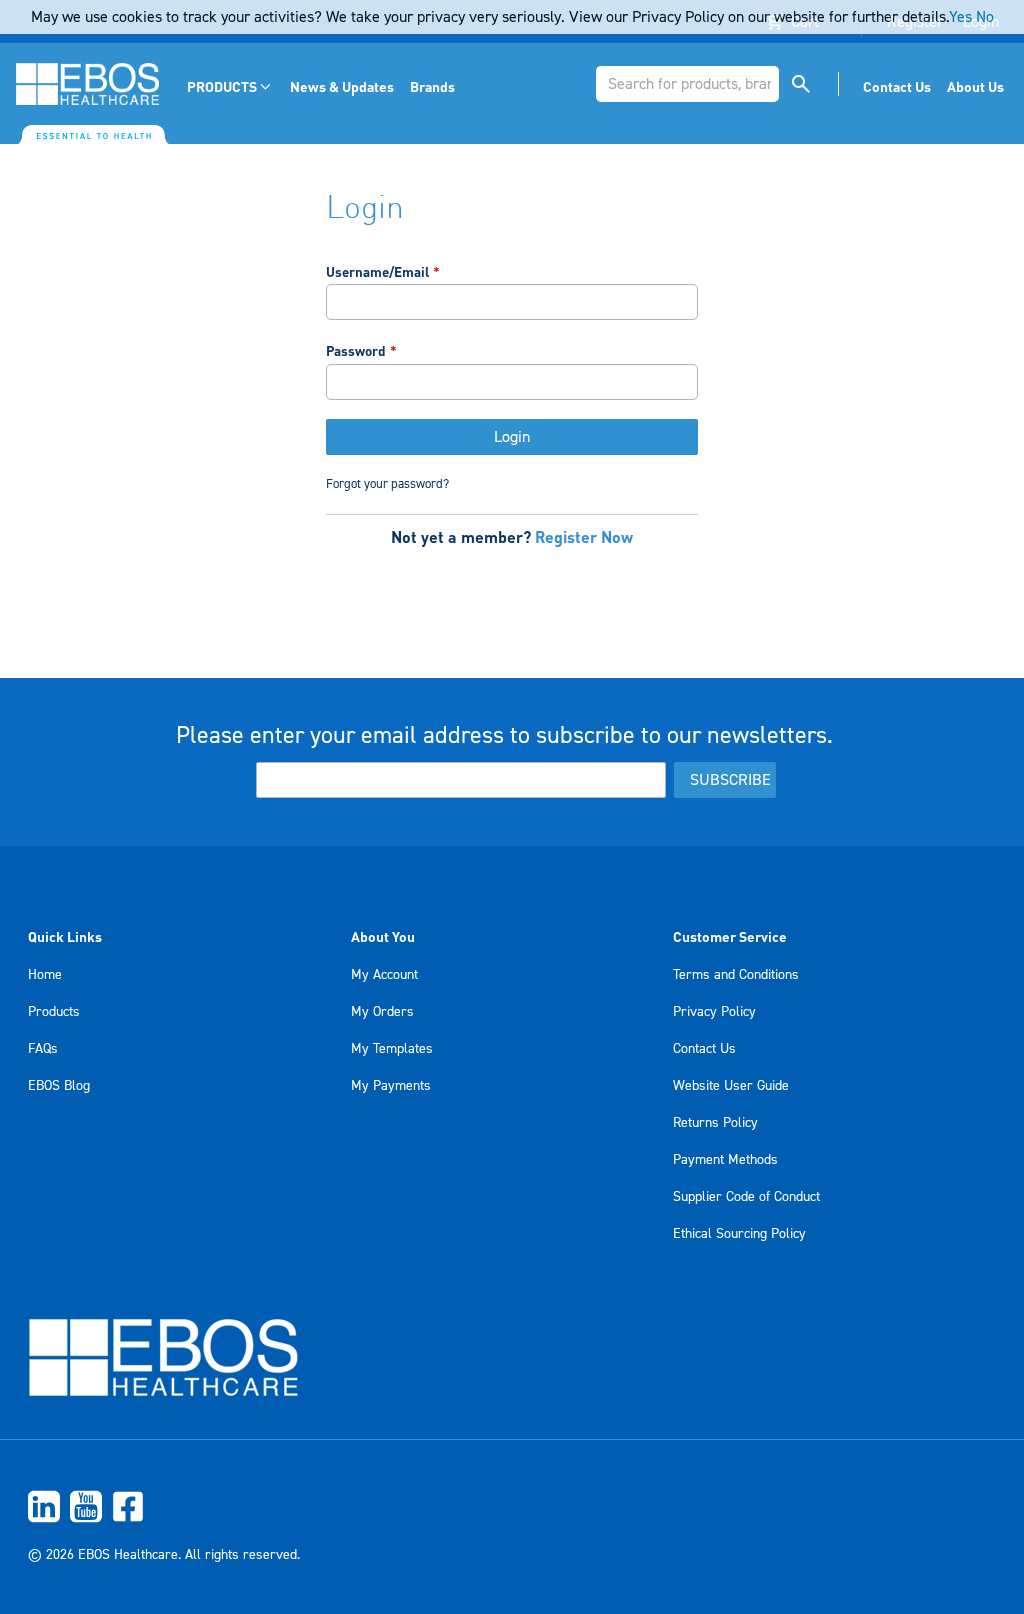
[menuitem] (230, 86)
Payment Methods (725, 1160)
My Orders (382, 1012)
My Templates (392, 1049)
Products (54, 1012)
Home (45, 975)
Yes (960, 17)
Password (356, 350)
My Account (384, 975)
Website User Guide (731, 1086)
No (985, 17)
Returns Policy (715, 1123)
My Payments (391, 1086)
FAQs (43, 1049)
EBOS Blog (59, 1086)
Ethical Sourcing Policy (739, 1234)
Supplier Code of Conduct (746, 1197)
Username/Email (377, 271)
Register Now (584, 536)
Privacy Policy (714, 1012)
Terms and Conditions (736, 975)
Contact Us (704, 1049)
